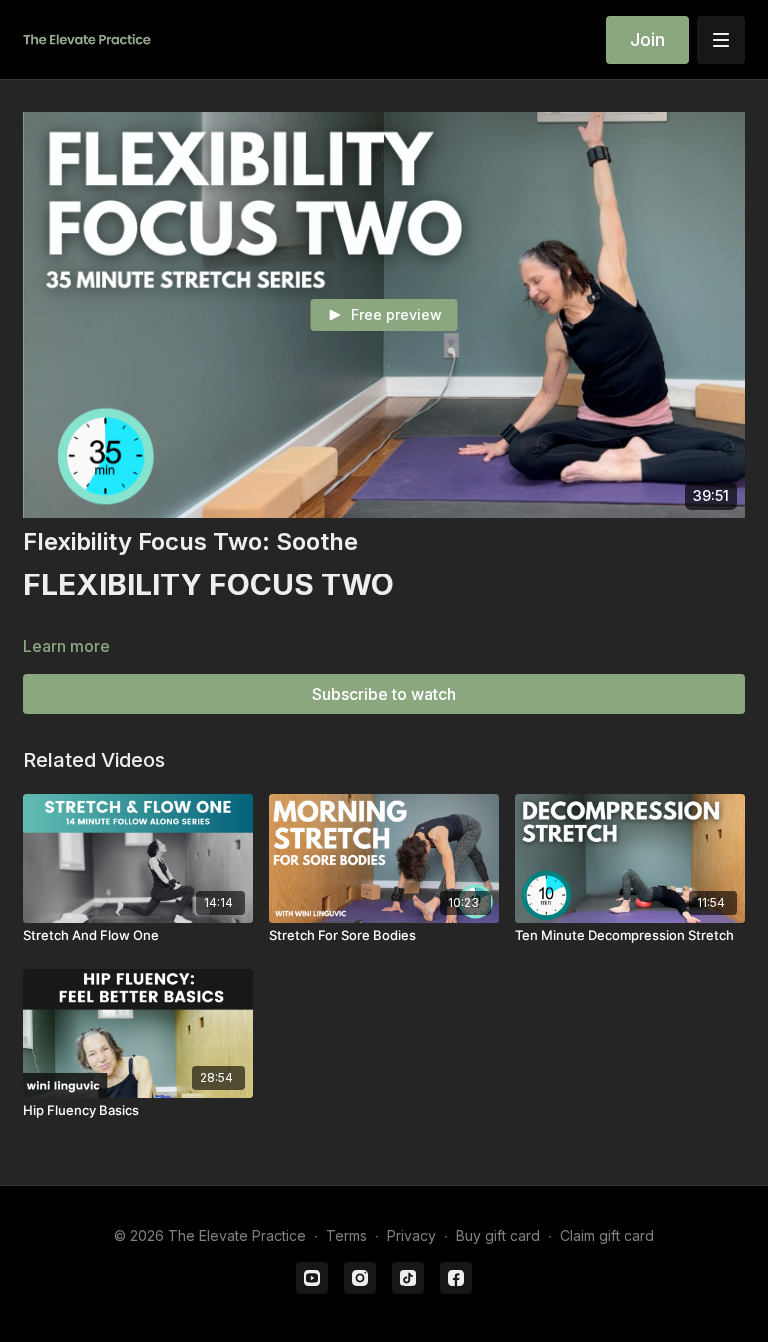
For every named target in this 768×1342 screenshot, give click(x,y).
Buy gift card (498, 1235)
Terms (346, 1235)
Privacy (411, 1235)
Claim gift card (607, 1235)
